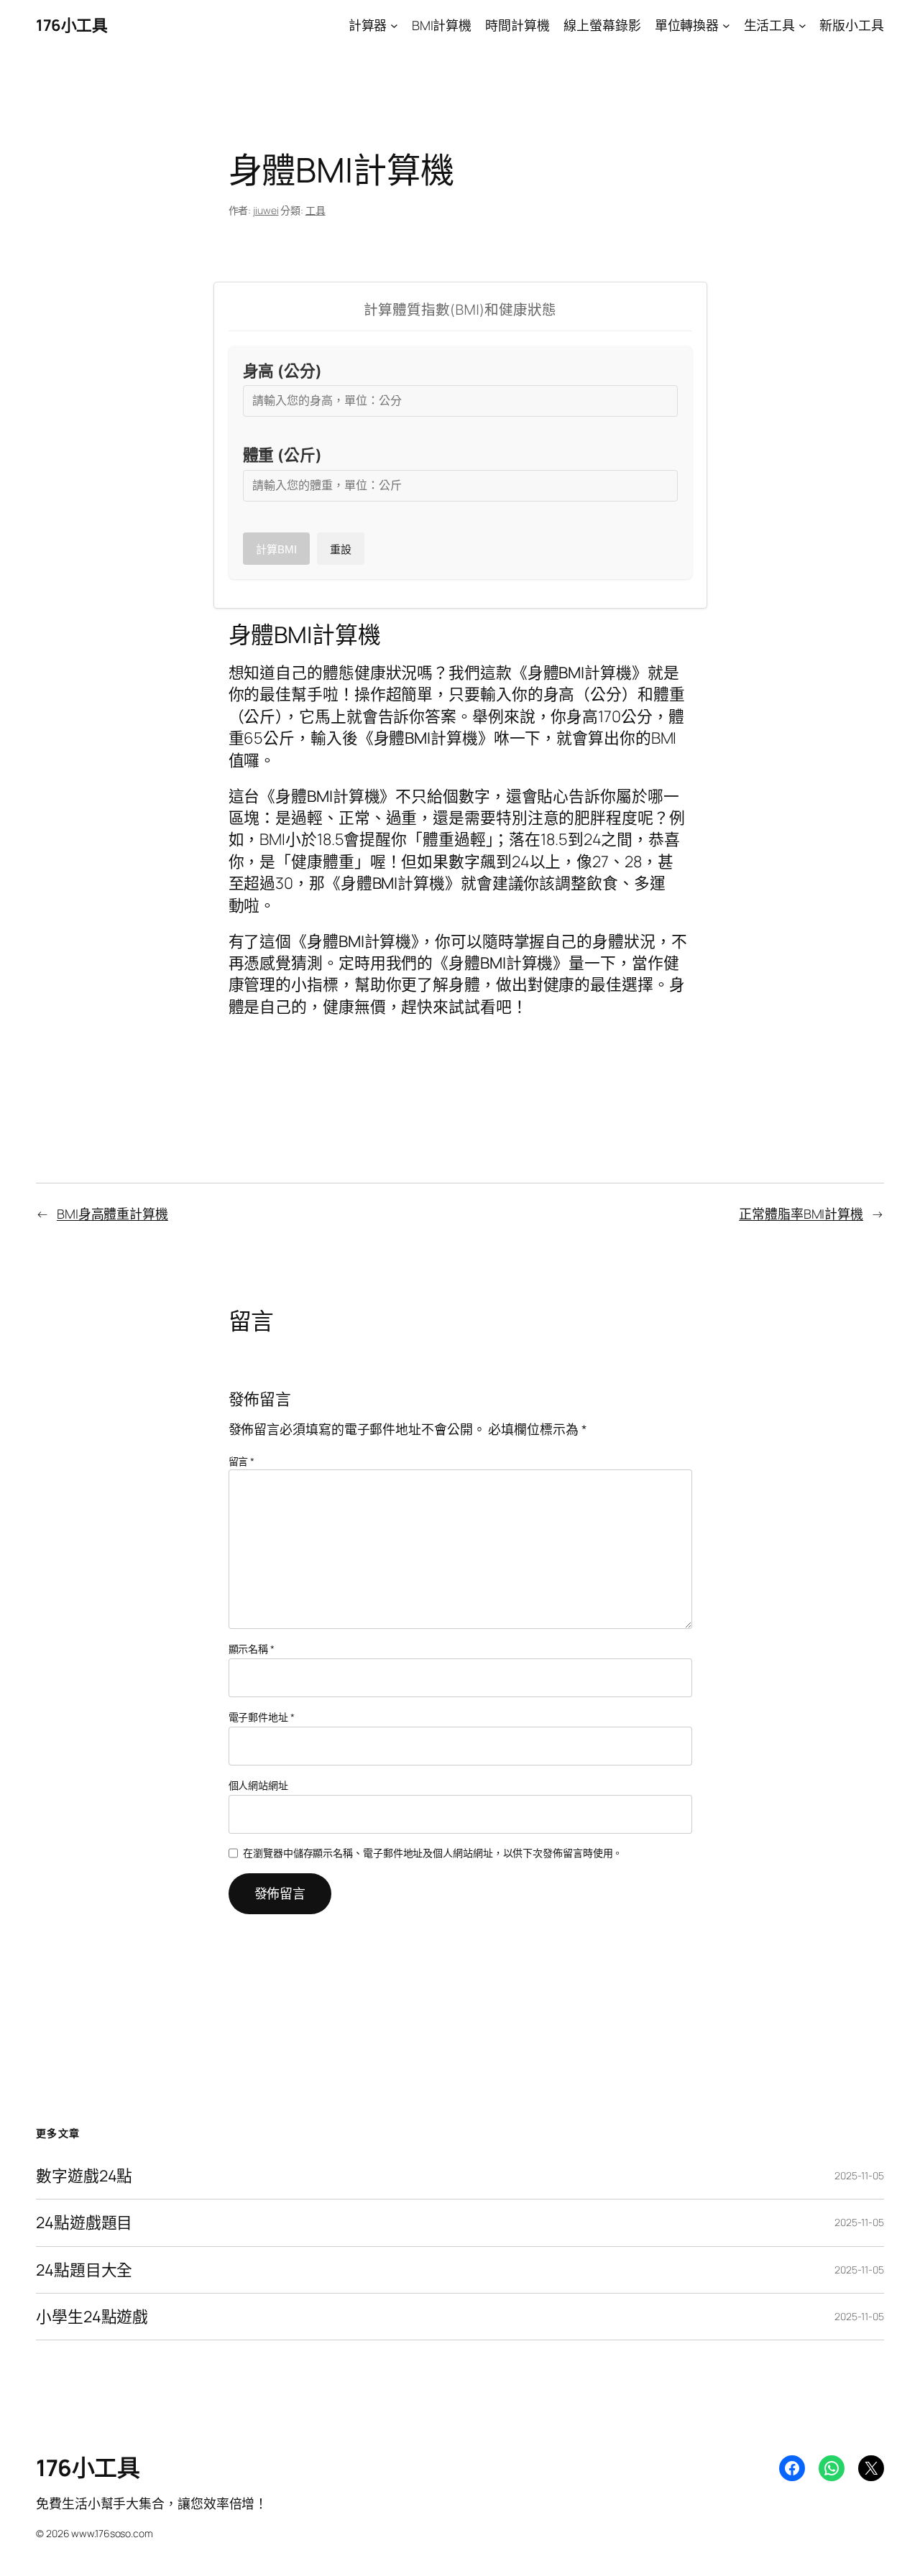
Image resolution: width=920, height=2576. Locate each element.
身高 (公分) (282, 371)
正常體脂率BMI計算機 (801, 1214)
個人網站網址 (258, 1785)
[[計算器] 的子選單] (394, 26)
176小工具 (72, 25)
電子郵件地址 (262, 1717)
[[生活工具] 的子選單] (802, 26)
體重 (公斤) (282, 455)
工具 (316, 210)
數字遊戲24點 (84, 2176)
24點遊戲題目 (84, 2222)
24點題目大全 (84, 2270)
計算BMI (276, 549)
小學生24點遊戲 (92, 2317)
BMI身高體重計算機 (112, 1214)
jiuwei (266, 210)
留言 (242, 1461)
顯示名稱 (252, 1649)
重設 (341, 549)
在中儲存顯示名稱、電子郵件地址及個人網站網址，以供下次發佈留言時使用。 (433, 1853)
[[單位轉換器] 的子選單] (726, 26)
